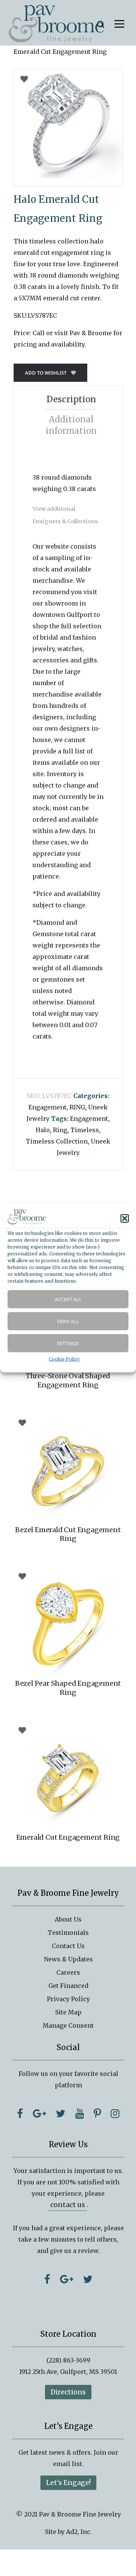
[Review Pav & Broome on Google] (67, 2279)
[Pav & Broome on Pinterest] (97, 2113)
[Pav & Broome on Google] (39, 2113)
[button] (125, 1219)
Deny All (68, 1321)
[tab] (71, 399)
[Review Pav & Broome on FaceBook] (47, 2279)
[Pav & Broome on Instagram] (115, 2113)
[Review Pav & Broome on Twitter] (88, 2279)
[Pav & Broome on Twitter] (61, 2113)
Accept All (68, 1299)
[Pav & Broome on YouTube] (80, 2113)
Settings (68, 1343)
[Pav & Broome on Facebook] (20, 2113)
